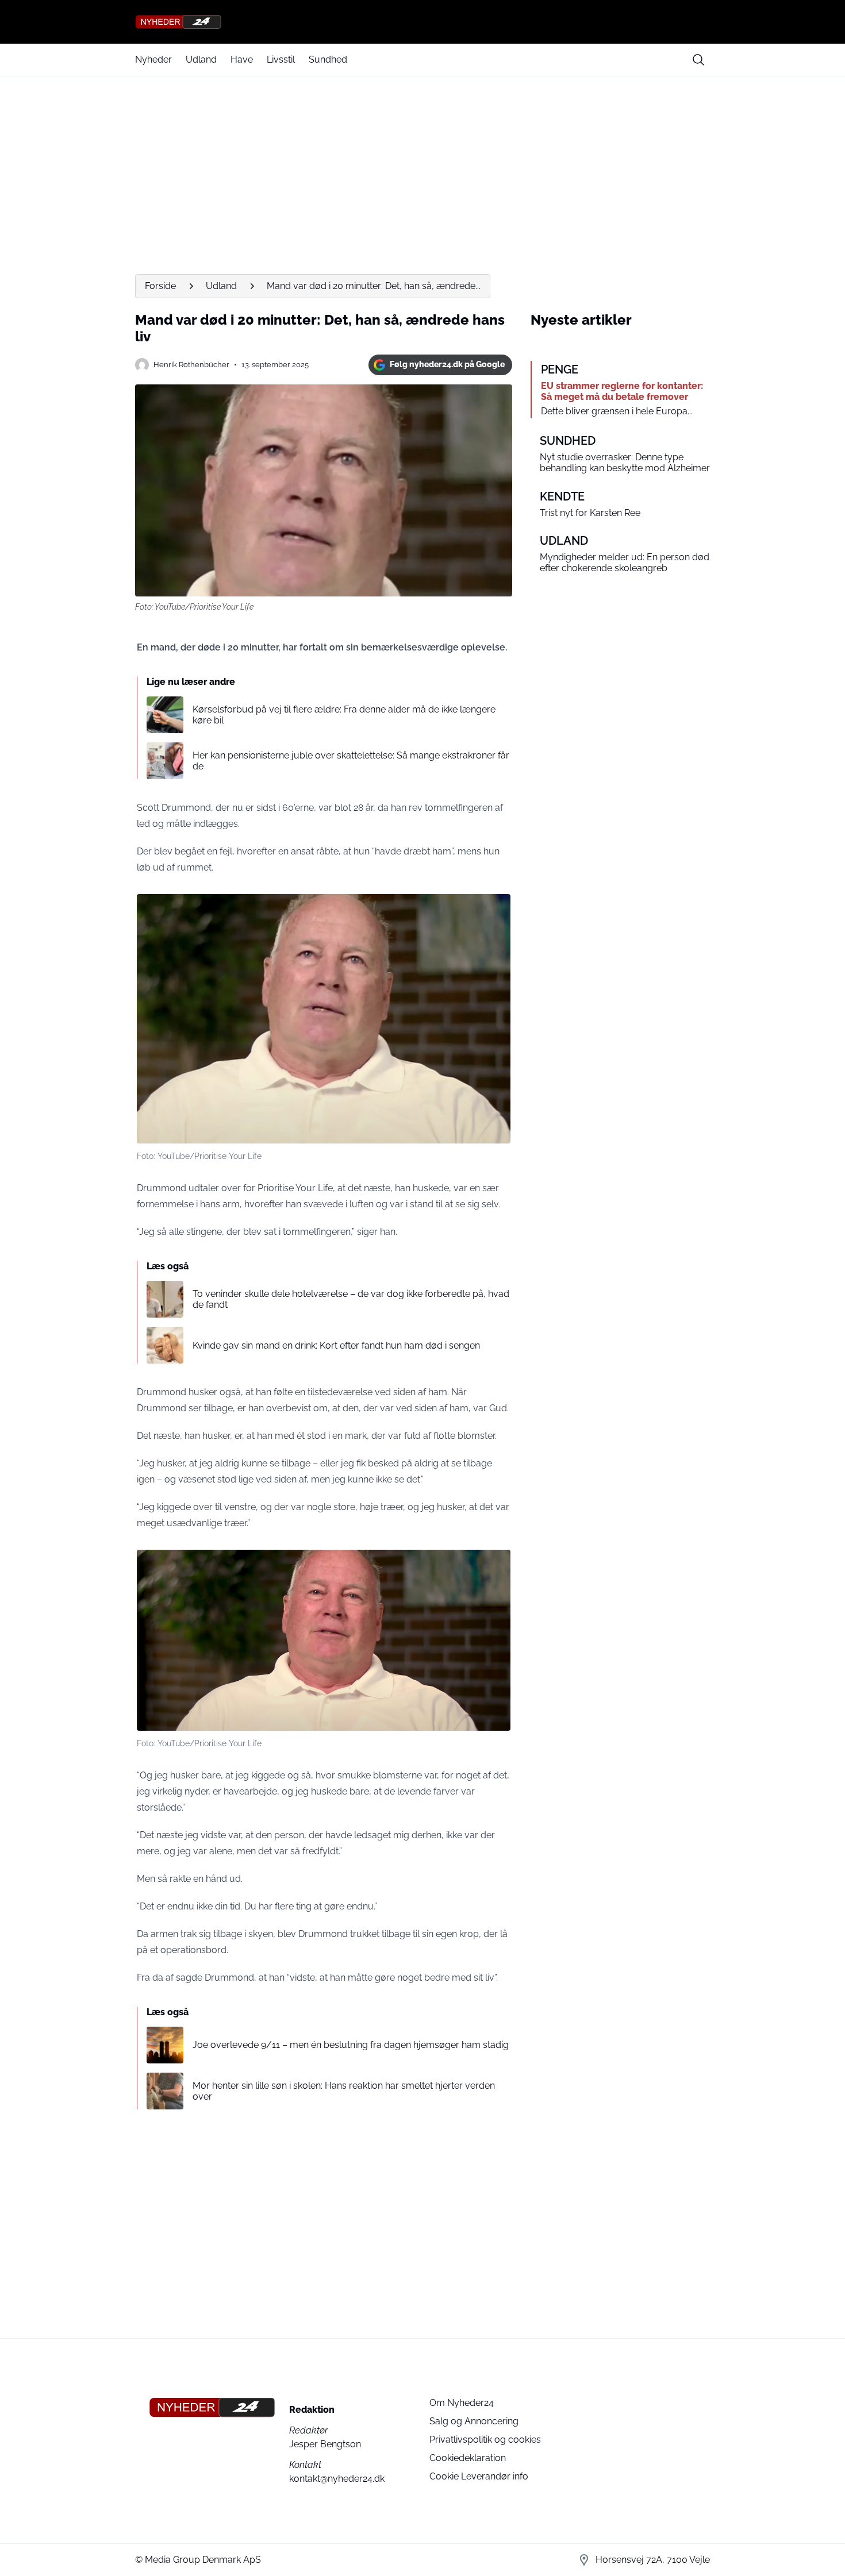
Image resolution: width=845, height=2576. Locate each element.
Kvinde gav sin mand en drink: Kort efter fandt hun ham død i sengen (336, 1345)
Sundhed (328, 59)
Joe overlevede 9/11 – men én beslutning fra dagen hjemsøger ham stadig (351, 2045)
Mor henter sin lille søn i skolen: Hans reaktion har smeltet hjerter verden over (344, 2091)
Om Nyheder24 (462, 2403)
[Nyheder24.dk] (422, 22)
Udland (201, 59)
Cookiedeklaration (468, 2458)
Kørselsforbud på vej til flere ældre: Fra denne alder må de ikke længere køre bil (344, 715)
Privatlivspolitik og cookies (485, 2440)
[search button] (698, 60)
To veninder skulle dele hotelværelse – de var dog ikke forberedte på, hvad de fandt (351, 1299)
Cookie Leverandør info (479, 2476)
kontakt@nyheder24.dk (337, 2479)
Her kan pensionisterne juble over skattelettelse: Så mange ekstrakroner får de (351, 761)
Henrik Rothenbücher (191, 365)
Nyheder (153, 59)
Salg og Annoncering (474, 2421)
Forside (160, 286)
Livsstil (281, 59)
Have (242, 59)
